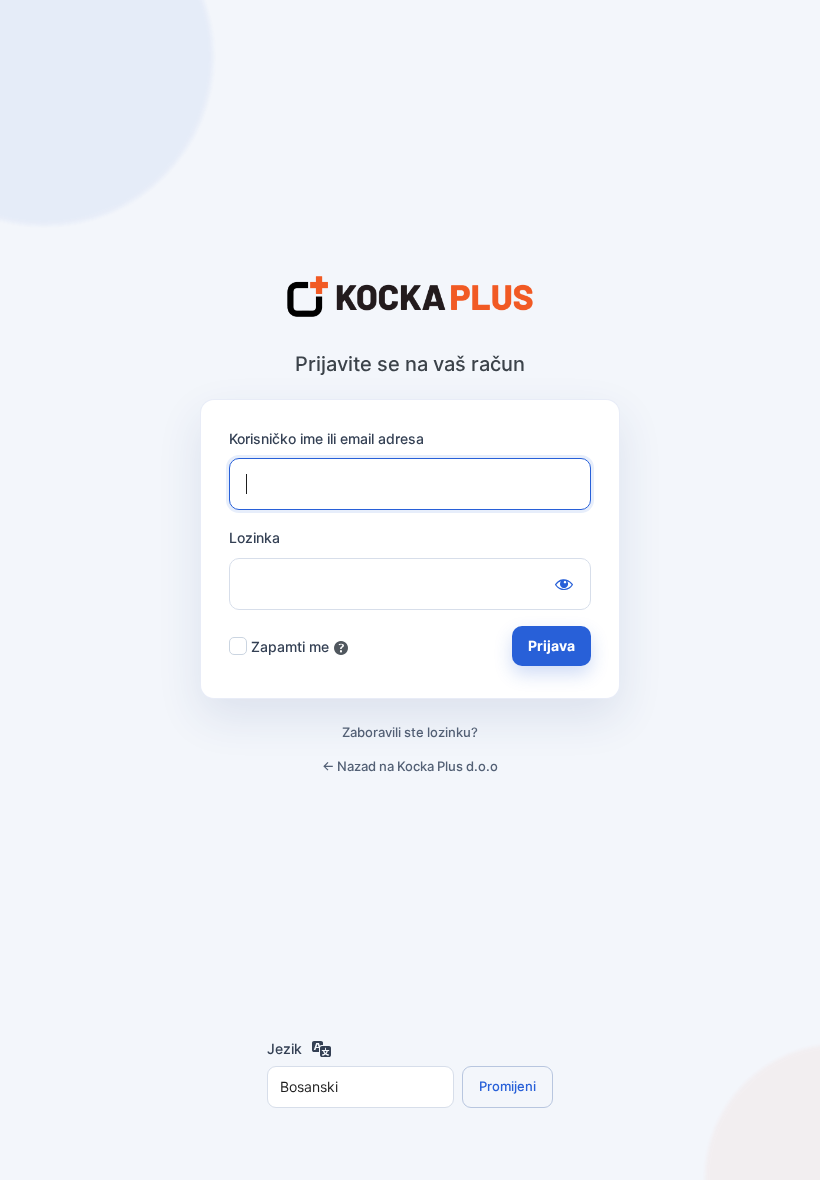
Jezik (284, 1048)
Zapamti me (290, 646)
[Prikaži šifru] (564, 584)
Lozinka (254, 537)
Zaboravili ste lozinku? (410, 732)
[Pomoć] (341, 648)
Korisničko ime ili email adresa (326, 438)
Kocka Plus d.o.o (410, 298)
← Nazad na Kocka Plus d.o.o (410, 766)
